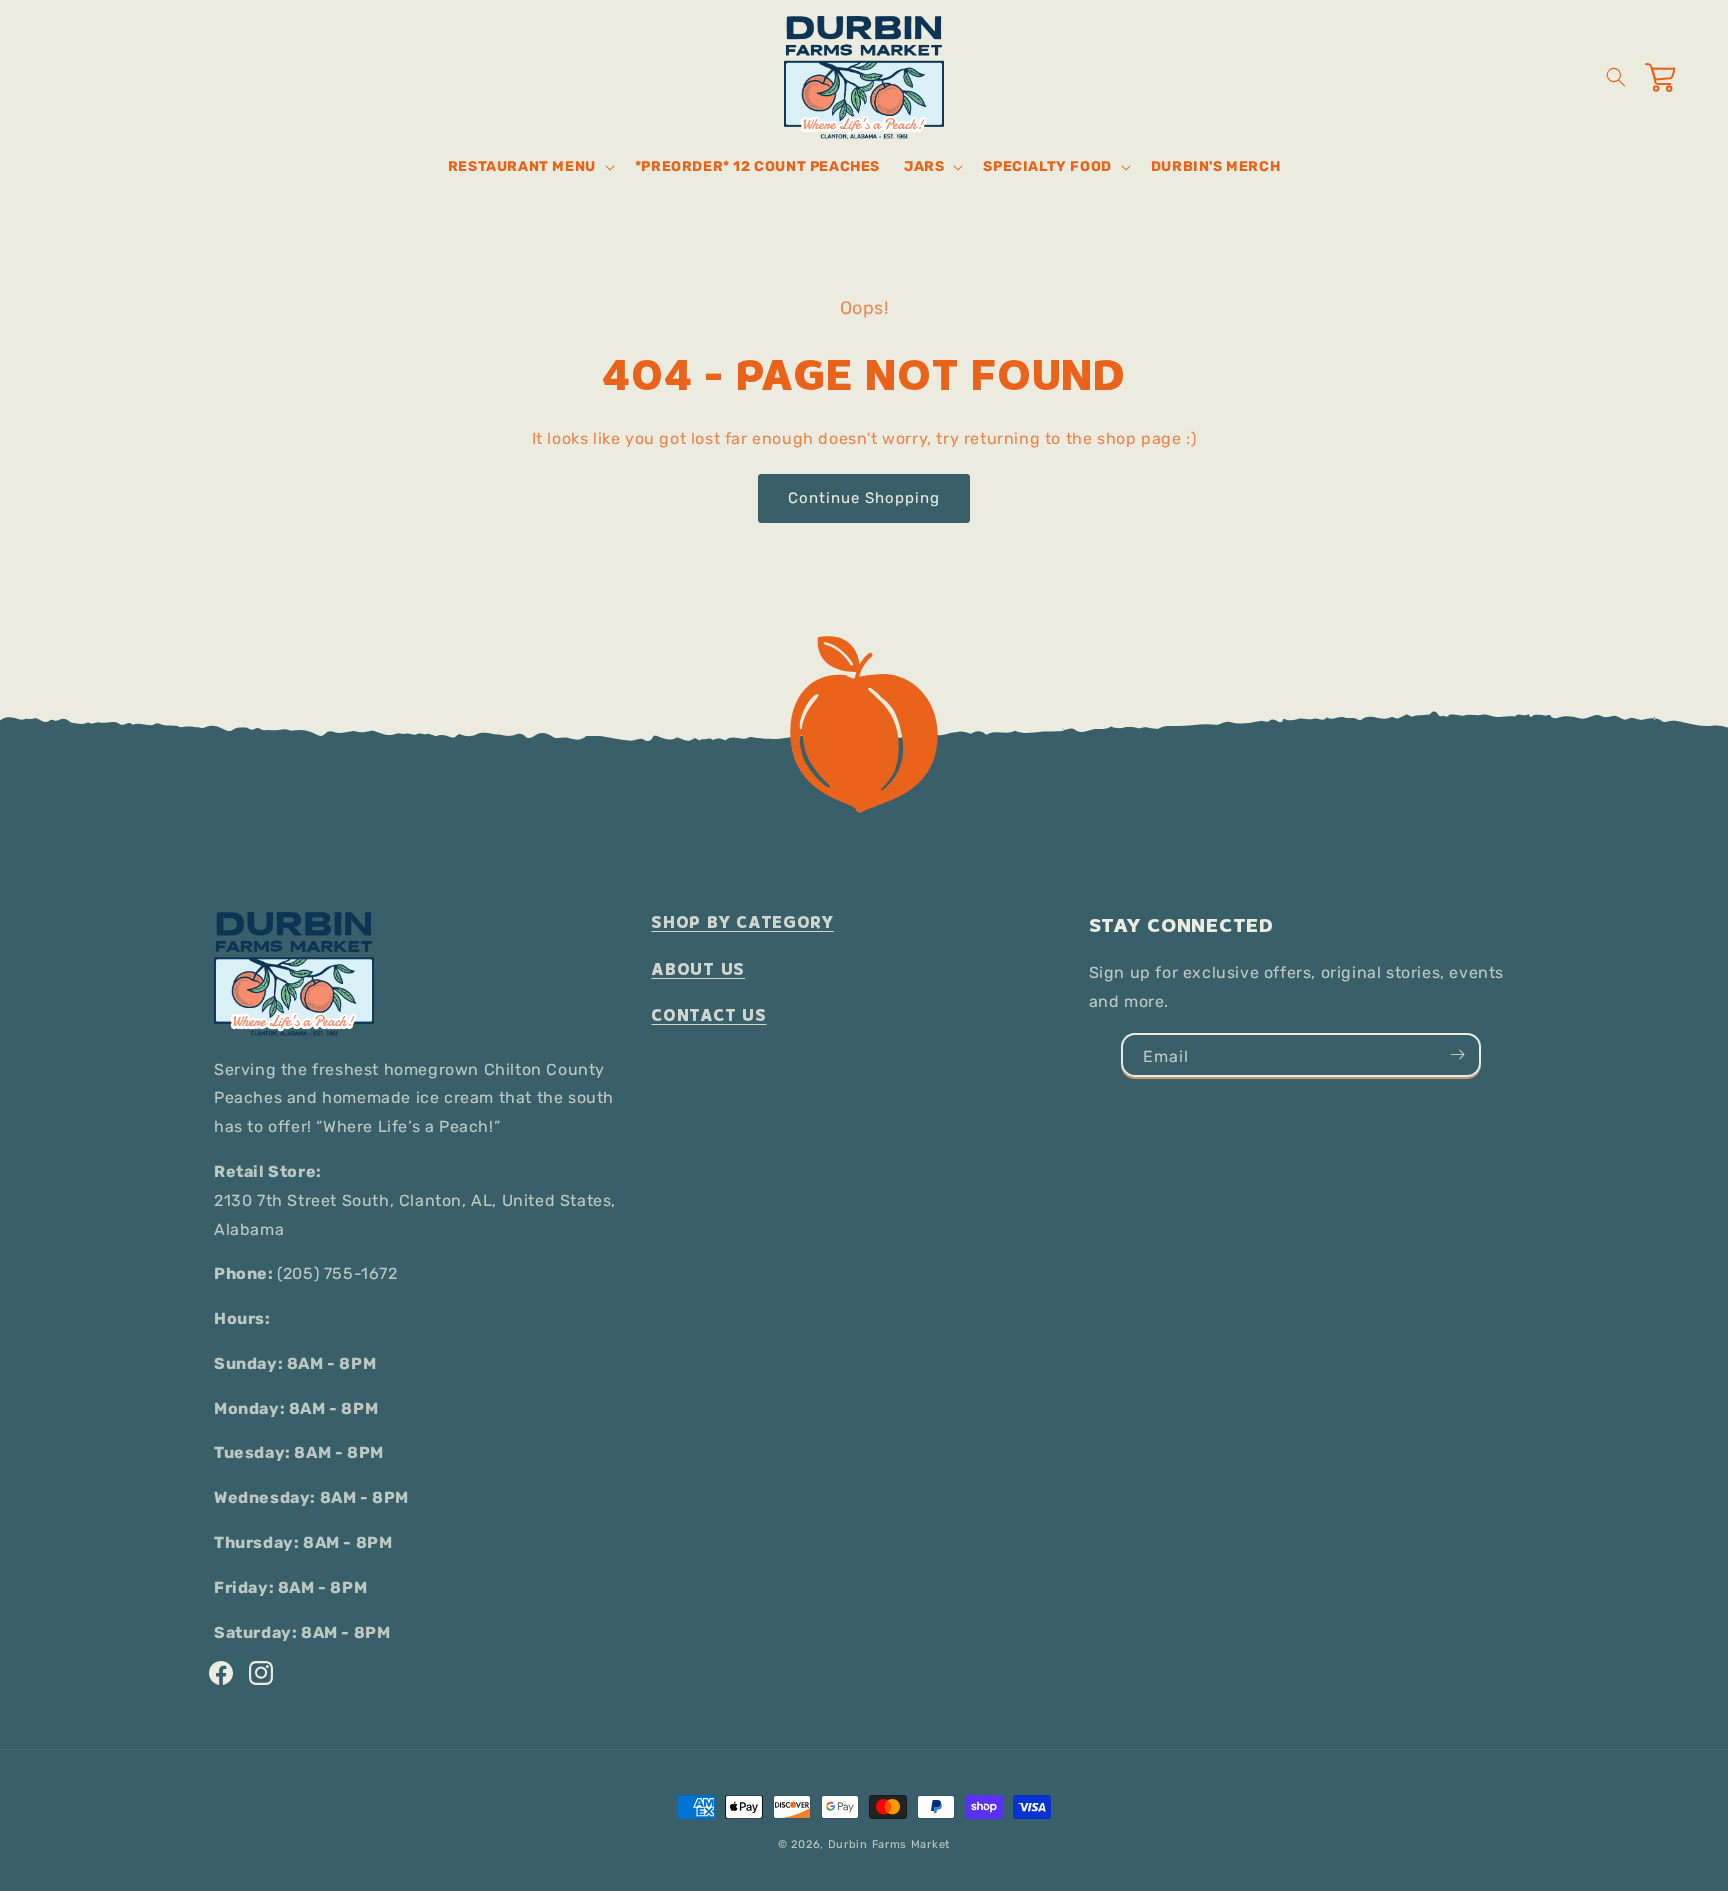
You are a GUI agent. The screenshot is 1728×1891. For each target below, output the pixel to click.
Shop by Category (742, 922)
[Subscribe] (1457, 1055)
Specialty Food (1047, 166)
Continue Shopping (864, 498)
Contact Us (708, 1015)
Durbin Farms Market (889, 1844)
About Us (698, 969)
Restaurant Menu (522, 166)
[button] (529, 167)
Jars (924, 166)
